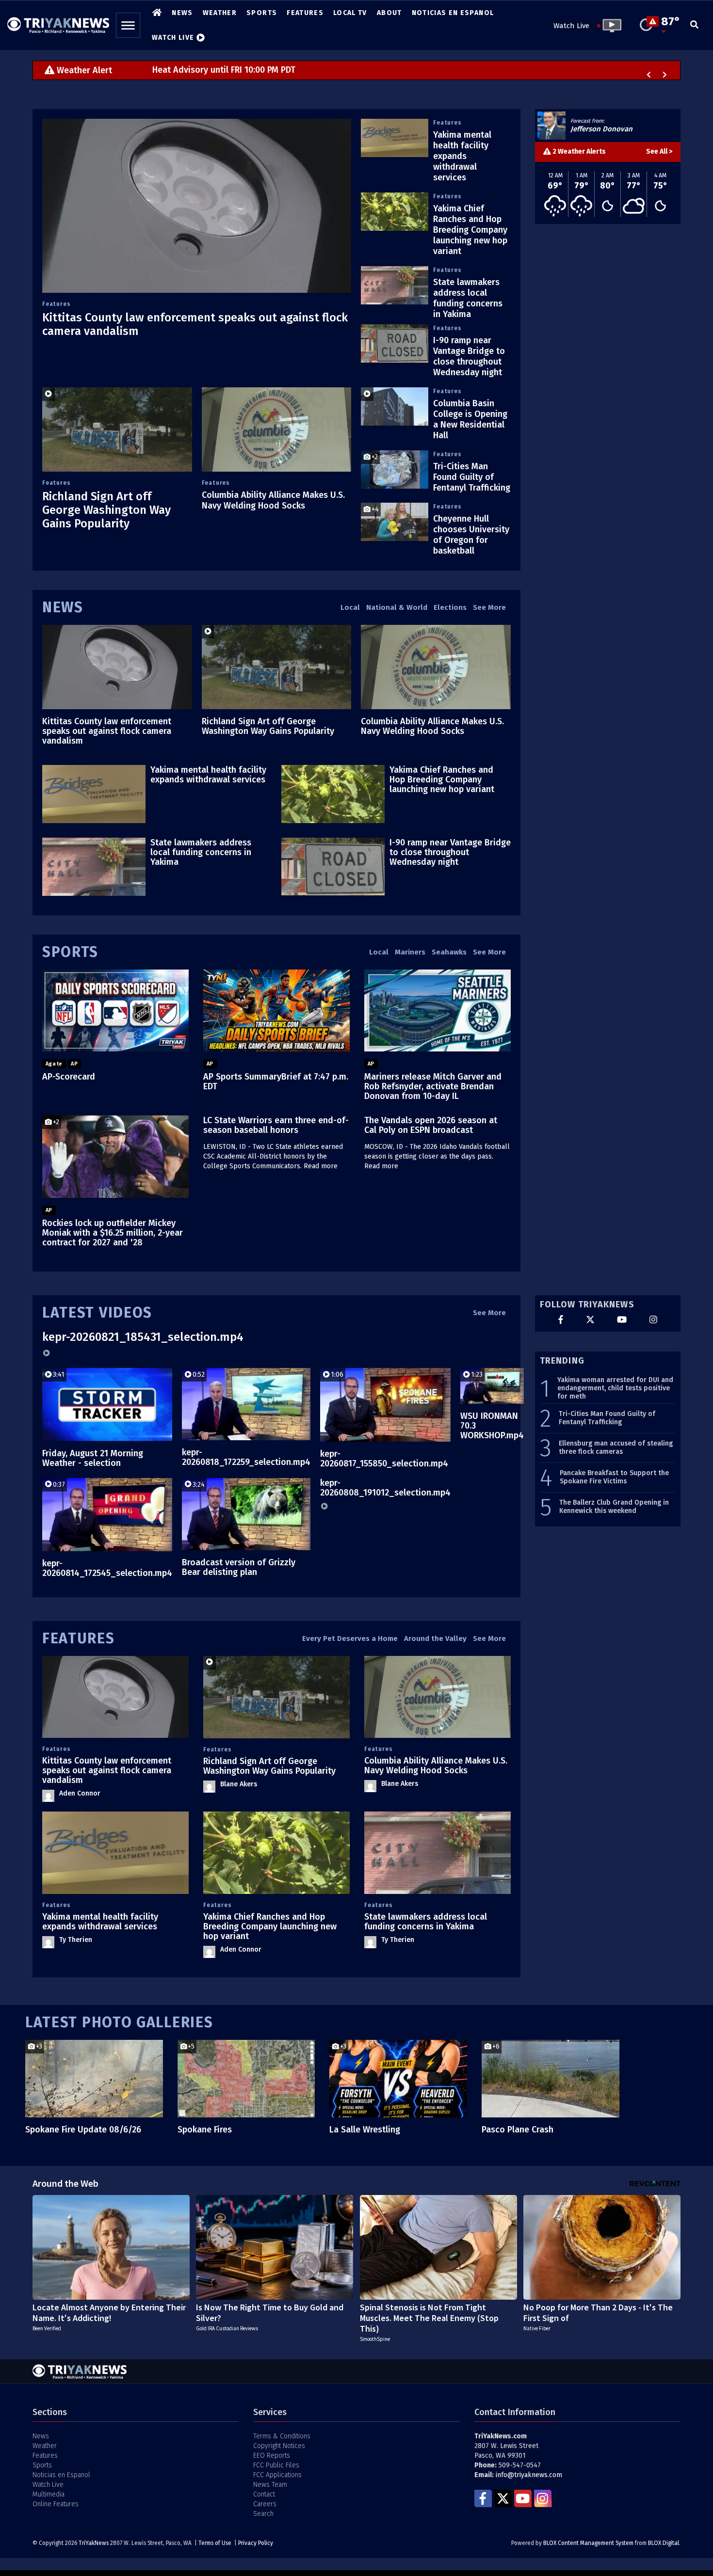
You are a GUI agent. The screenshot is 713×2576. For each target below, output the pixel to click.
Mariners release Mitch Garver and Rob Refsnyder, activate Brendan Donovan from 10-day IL (433, 1086)
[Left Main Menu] (128, 25)
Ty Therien (76, 1940)
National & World (397, 607)
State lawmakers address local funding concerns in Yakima (468, 298)
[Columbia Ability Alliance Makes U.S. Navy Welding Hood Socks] (277, 429)
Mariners (410, 952)
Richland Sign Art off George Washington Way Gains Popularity (106, 510)
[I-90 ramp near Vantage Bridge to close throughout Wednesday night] (395, 343)
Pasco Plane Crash (518, 2130)
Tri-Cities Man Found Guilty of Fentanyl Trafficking (472, 477)
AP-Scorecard (69, 1077)
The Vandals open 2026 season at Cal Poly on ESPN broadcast (431, 1125)
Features (56, 304)
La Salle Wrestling (365, 2130)
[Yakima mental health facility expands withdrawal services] (395, 138)
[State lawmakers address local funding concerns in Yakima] (395, 285)
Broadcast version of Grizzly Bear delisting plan (239, 1567)
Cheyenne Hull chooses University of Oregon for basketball (471, 535)
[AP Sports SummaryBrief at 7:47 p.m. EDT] (276, 1011)
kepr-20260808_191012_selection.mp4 (385, 1488)
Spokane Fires (205, 2130)
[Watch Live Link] (609, 26)
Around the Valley (435, 1638)
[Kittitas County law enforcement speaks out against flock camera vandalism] (197, 206)
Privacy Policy (256, 2543)
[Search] (694, 25)
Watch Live (571, 26)
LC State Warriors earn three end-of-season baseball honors (276, 1125)
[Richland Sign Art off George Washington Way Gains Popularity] (117, 429)
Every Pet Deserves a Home (350, 1638)
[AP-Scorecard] (115, 1011)
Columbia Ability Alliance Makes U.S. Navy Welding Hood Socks (273, 500)
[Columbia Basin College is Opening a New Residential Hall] (395, 406)
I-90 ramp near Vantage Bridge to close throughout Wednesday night (469, 356)
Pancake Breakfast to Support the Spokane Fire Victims (614, 1477)
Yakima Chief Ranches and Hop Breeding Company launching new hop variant (470, 230)
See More (489, 607)
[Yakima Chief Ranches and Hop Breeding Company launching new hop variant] (395, 211)
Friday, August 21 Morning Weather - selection (93, 1458)
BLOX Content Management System (588, 2543)
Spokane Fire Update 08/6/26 (83, 2130)
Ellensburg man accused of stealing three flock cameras (616, 1448)
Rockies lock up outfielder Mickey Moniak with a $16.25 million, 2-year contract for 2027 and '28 (113, 1233)
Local (350, 607)
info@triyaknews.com (529, 2475)
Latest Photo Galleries (119, 2022)
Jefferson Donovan (601, 129)
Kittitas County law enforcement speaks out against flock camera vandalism (107, 731)
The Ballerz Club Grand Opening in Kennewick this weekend (614, 1507)
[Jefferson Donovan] (551, 126)
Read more (321, 1166)
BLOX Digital (664, 2543)
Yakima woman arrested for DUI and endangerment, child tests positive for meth (615, 1388)
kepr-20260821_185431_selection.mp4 (143, 1337)
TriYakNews (94, 2543)
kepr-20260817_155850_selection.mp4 (384, 1459)
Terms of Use (215, 2543)
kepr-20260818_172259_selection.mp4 (246, 1457)
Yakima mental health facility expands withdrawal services (462, 156)
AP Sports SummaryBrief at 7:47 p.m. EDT (276, 1081)
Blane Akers (239, 1784)
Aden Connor (80, 1793)
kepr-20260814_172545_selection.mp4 (107, 1568)
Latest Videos (97, 1313)
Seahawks (449, 952)
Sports (70, 952)
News (63, 607)
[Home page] (58, 22)
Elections (450, 607)
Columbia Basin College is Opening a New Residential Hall (470, 419)
